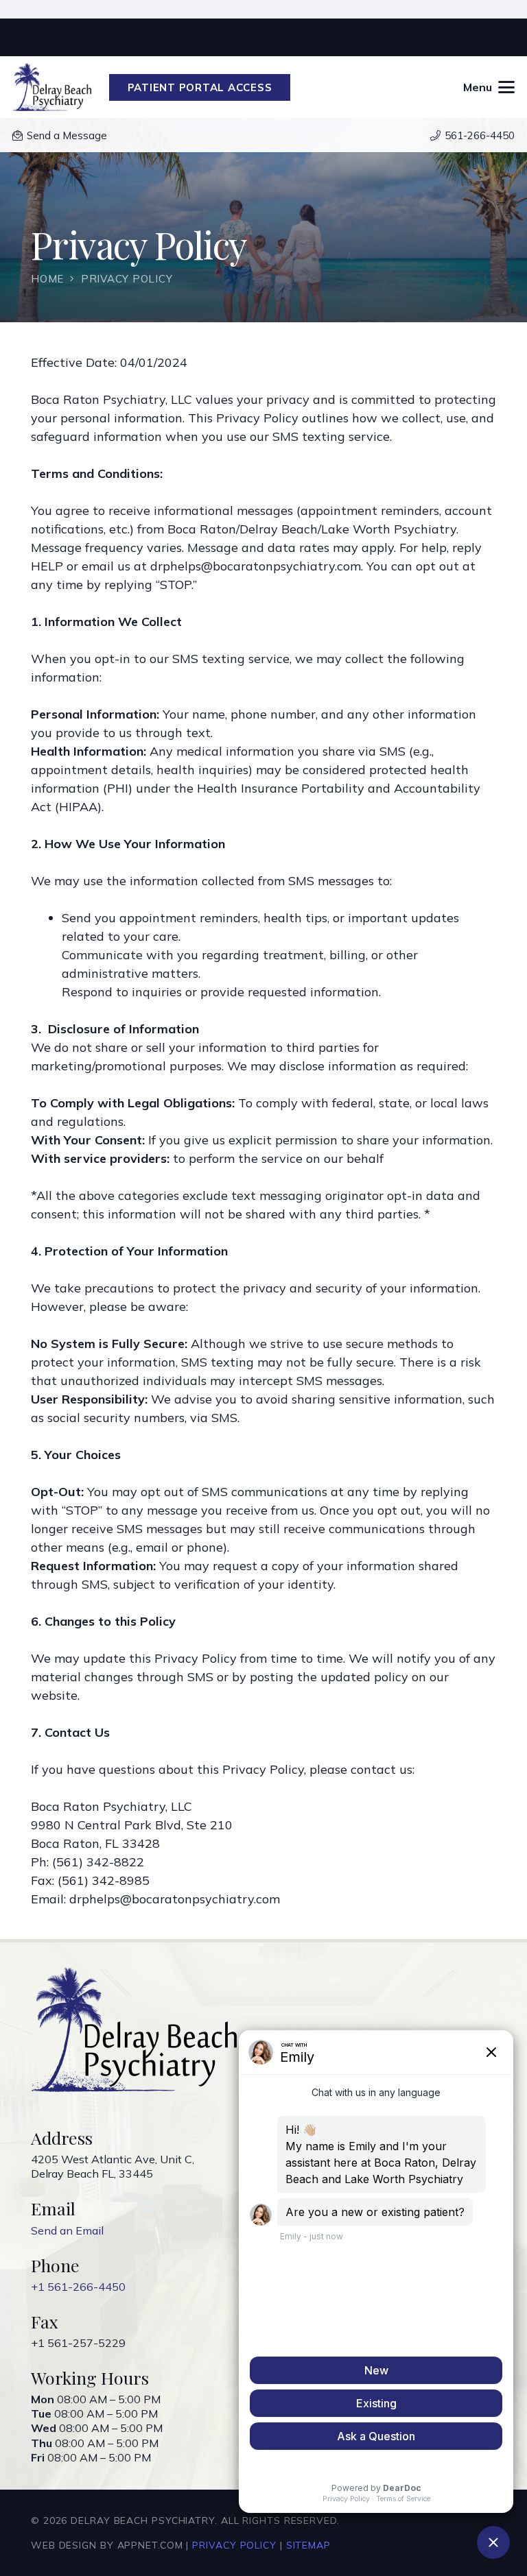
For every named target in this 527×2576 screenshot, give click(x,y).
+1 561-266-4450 (78, 2286)
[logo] (52, 87)
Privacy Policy (234, 2544)
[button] (489, 87)
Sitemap (308, 2544)
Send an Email (67, 2230)
